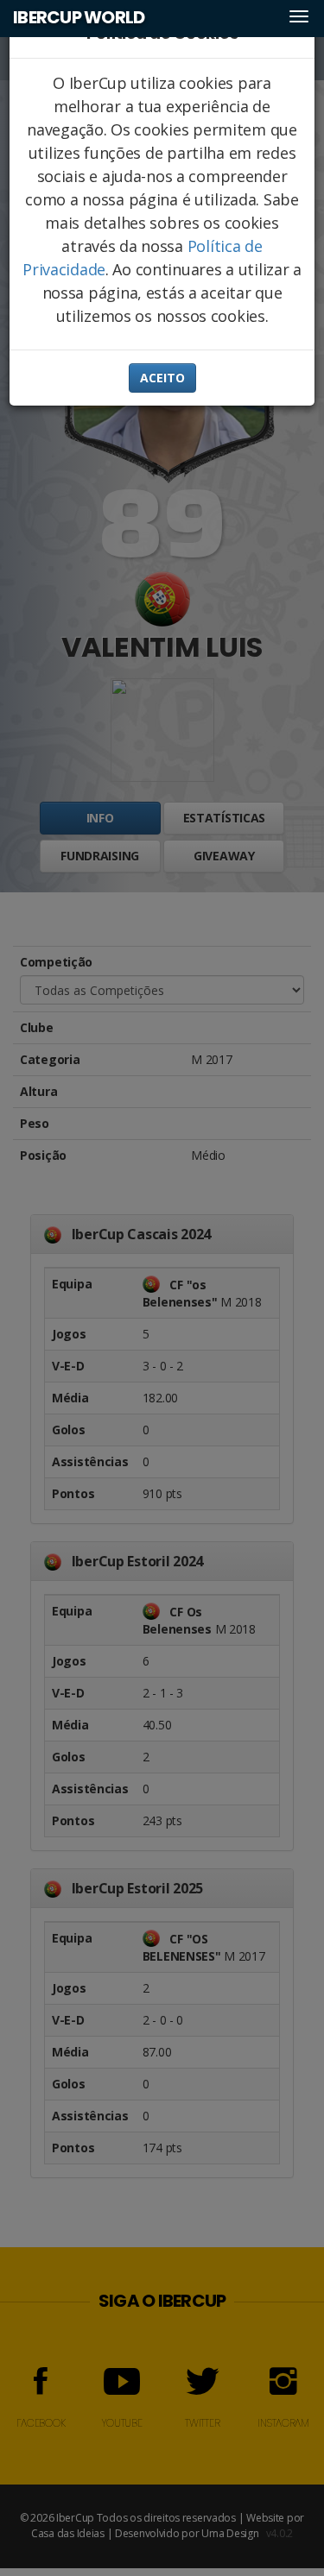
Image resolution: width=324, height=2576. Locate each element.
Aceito (162, 378)
